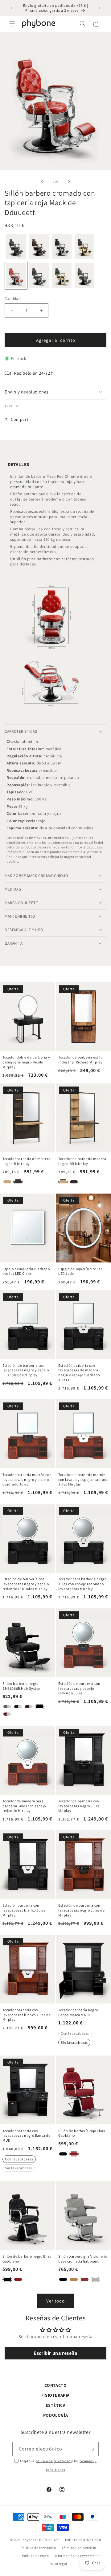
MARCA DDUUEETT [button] (21, 903)
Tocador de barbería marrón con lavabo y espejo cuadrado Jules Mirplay (83, 1479)
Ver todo (55, 2301)
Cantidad (13, 299)
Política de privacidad (83, 2540)
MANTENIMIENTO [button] (20, 916)
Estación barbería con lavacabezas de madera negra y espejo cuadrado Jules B (79, 1373)
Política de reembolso (38, 2548)
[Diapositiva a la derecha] (69, 181)
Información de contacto (75, 2556)
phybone (29, 2540)
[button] (12, 24)
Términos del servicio (79, 2548)
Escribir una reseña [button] (55, 2353)
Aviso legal (59, 2564)
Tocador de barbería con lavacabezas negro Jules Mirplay (79, 1806)
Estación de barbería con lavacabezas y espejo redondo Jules (79, 1688)
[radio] (16, 246)
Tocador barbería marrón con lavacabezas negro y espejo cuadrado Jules (27, 1479)
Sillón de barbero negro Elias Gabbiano (27, 2259)
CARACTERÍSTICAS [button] (21, 731)
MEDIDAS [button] (13, 889)
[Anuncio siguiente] (100, 8)
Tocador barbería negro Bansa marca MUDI (78, 2012)
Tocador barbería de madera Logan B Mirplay (27, 1161)
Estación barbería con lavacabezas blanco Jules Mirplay (24, 1910)
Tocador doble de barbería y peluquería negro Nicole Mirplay (26, 1062)
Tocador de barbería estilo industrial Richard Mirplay (80, 1060)
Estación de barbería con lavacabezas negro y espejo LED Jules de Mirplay (26, 1370)
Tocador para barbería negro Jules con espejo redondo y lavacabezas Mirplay (82, 1584)
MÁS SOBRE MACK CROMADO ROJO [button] (36, 876)
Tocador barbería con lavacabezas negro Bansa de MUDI (27, 2135)
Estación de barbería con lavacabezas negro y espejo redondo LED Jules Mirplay (26, 1584)
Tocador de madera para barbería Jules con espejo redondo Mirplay (24, 1806)
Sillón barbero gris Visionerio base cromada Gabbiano (83, 2259)
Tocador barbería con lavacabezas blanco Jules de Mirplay (27, 2015)
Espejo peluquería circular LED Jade (80, 1271)
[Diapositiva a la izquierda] (42, 181)
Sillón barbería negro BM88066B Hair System (22, 1686)
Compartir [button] (21, 419)
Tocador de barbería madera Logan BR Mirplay (82, 1161)
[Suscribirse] (92, 2449)
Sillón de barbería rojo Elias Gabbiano (82, 2133)
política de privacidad (53, 2461)
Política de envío (35, 2556)
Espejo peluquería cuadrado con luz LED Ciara (26, 1271)
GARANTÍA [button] (14, 943)
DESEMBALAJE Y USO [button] (24, 930)
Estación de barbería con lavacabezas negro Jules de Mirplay (82, 1910)
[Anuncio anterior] (11, 8)
